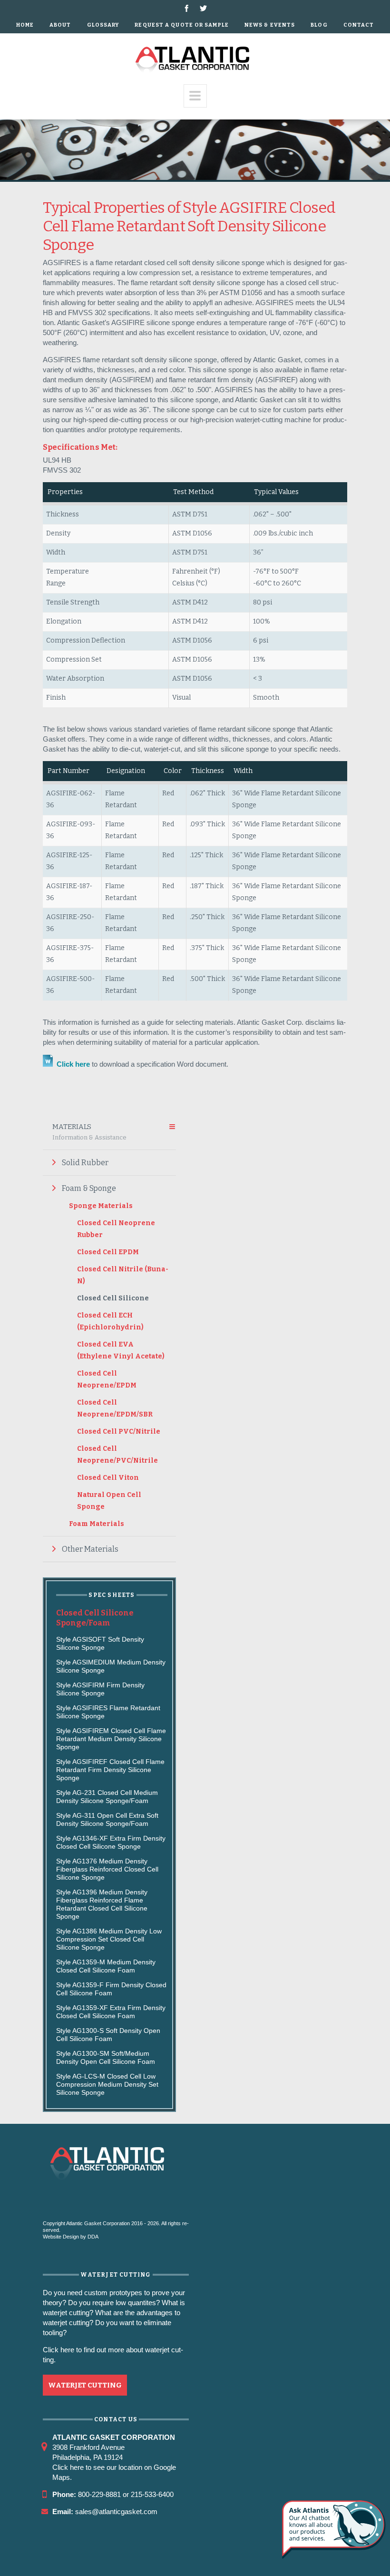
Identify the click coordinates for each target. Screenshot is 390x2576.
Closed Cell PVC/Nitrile (119, 1432)
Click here (72, 1064)
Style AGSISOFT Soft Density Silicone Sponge (100, 1643)
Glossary (103, 25)
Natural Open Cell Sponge (109, 1501)
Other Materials (90, 1549)
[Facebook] (187, 8)
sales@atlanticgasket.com (116, 2512)
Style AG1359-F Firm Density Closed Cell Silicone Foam (111, 1989)
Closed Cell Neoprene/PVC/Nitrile (117, 1455)
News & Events (270, 25)
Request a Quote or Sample (182, 25)
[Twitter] (203, 8)
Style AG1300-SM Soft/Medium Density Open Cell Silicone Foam (106, 2057)
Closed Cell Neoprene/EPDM (107, 1379)
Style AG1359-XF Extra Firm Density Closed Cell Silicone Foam (111, 2012)
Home (25, 25)
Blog (319, 25)
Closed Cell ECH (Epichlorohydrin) (110, 1321)
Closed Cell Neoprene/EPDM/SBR (115, 1408)
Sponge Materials (101, 1206)
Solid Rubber (85, 1163)
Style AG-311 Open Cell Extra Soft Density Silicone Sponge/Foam (107, 1819)
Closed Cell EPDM (108, 1252)
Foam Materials (97, 1524)
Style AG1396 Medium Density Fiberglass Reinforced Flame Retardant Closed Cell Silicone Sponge (102, 1904)
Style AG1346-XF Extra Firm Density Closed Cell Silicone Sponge (111, 1842)
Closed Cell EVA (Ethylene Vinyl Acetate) (121, 1350)
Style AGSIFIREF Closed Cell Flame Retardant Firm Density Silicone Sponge (110, 1770)
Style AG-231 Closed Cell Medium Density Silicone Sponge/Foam (107, 1797)
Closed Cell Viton (108, 1478)
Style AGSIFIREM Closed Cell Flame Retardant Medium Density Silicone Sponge (111, 1739)
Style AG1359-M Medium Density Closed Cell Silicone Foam (106, 1966)
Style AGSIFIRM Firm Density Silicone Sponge (100, 1689)
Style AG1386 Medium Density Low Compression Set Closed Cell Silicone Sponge (109, 1939)
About (60, 25)
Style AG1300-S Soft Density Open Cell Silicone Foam (108, 2035)
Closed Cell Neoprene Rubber (116, 1229)
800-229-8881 (99, 2494)
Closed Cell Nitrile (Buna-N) (123, 1275)
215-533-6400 (152, 2494)
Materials (89, 1132)
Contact (359, 25)
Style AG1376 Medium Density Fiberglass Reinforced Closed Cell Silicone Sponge (107, 1869)
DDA (93, 2237)
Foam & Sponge (89, 1188)
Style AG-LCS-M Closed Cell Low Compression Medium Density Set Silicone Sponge (107, 2084)
